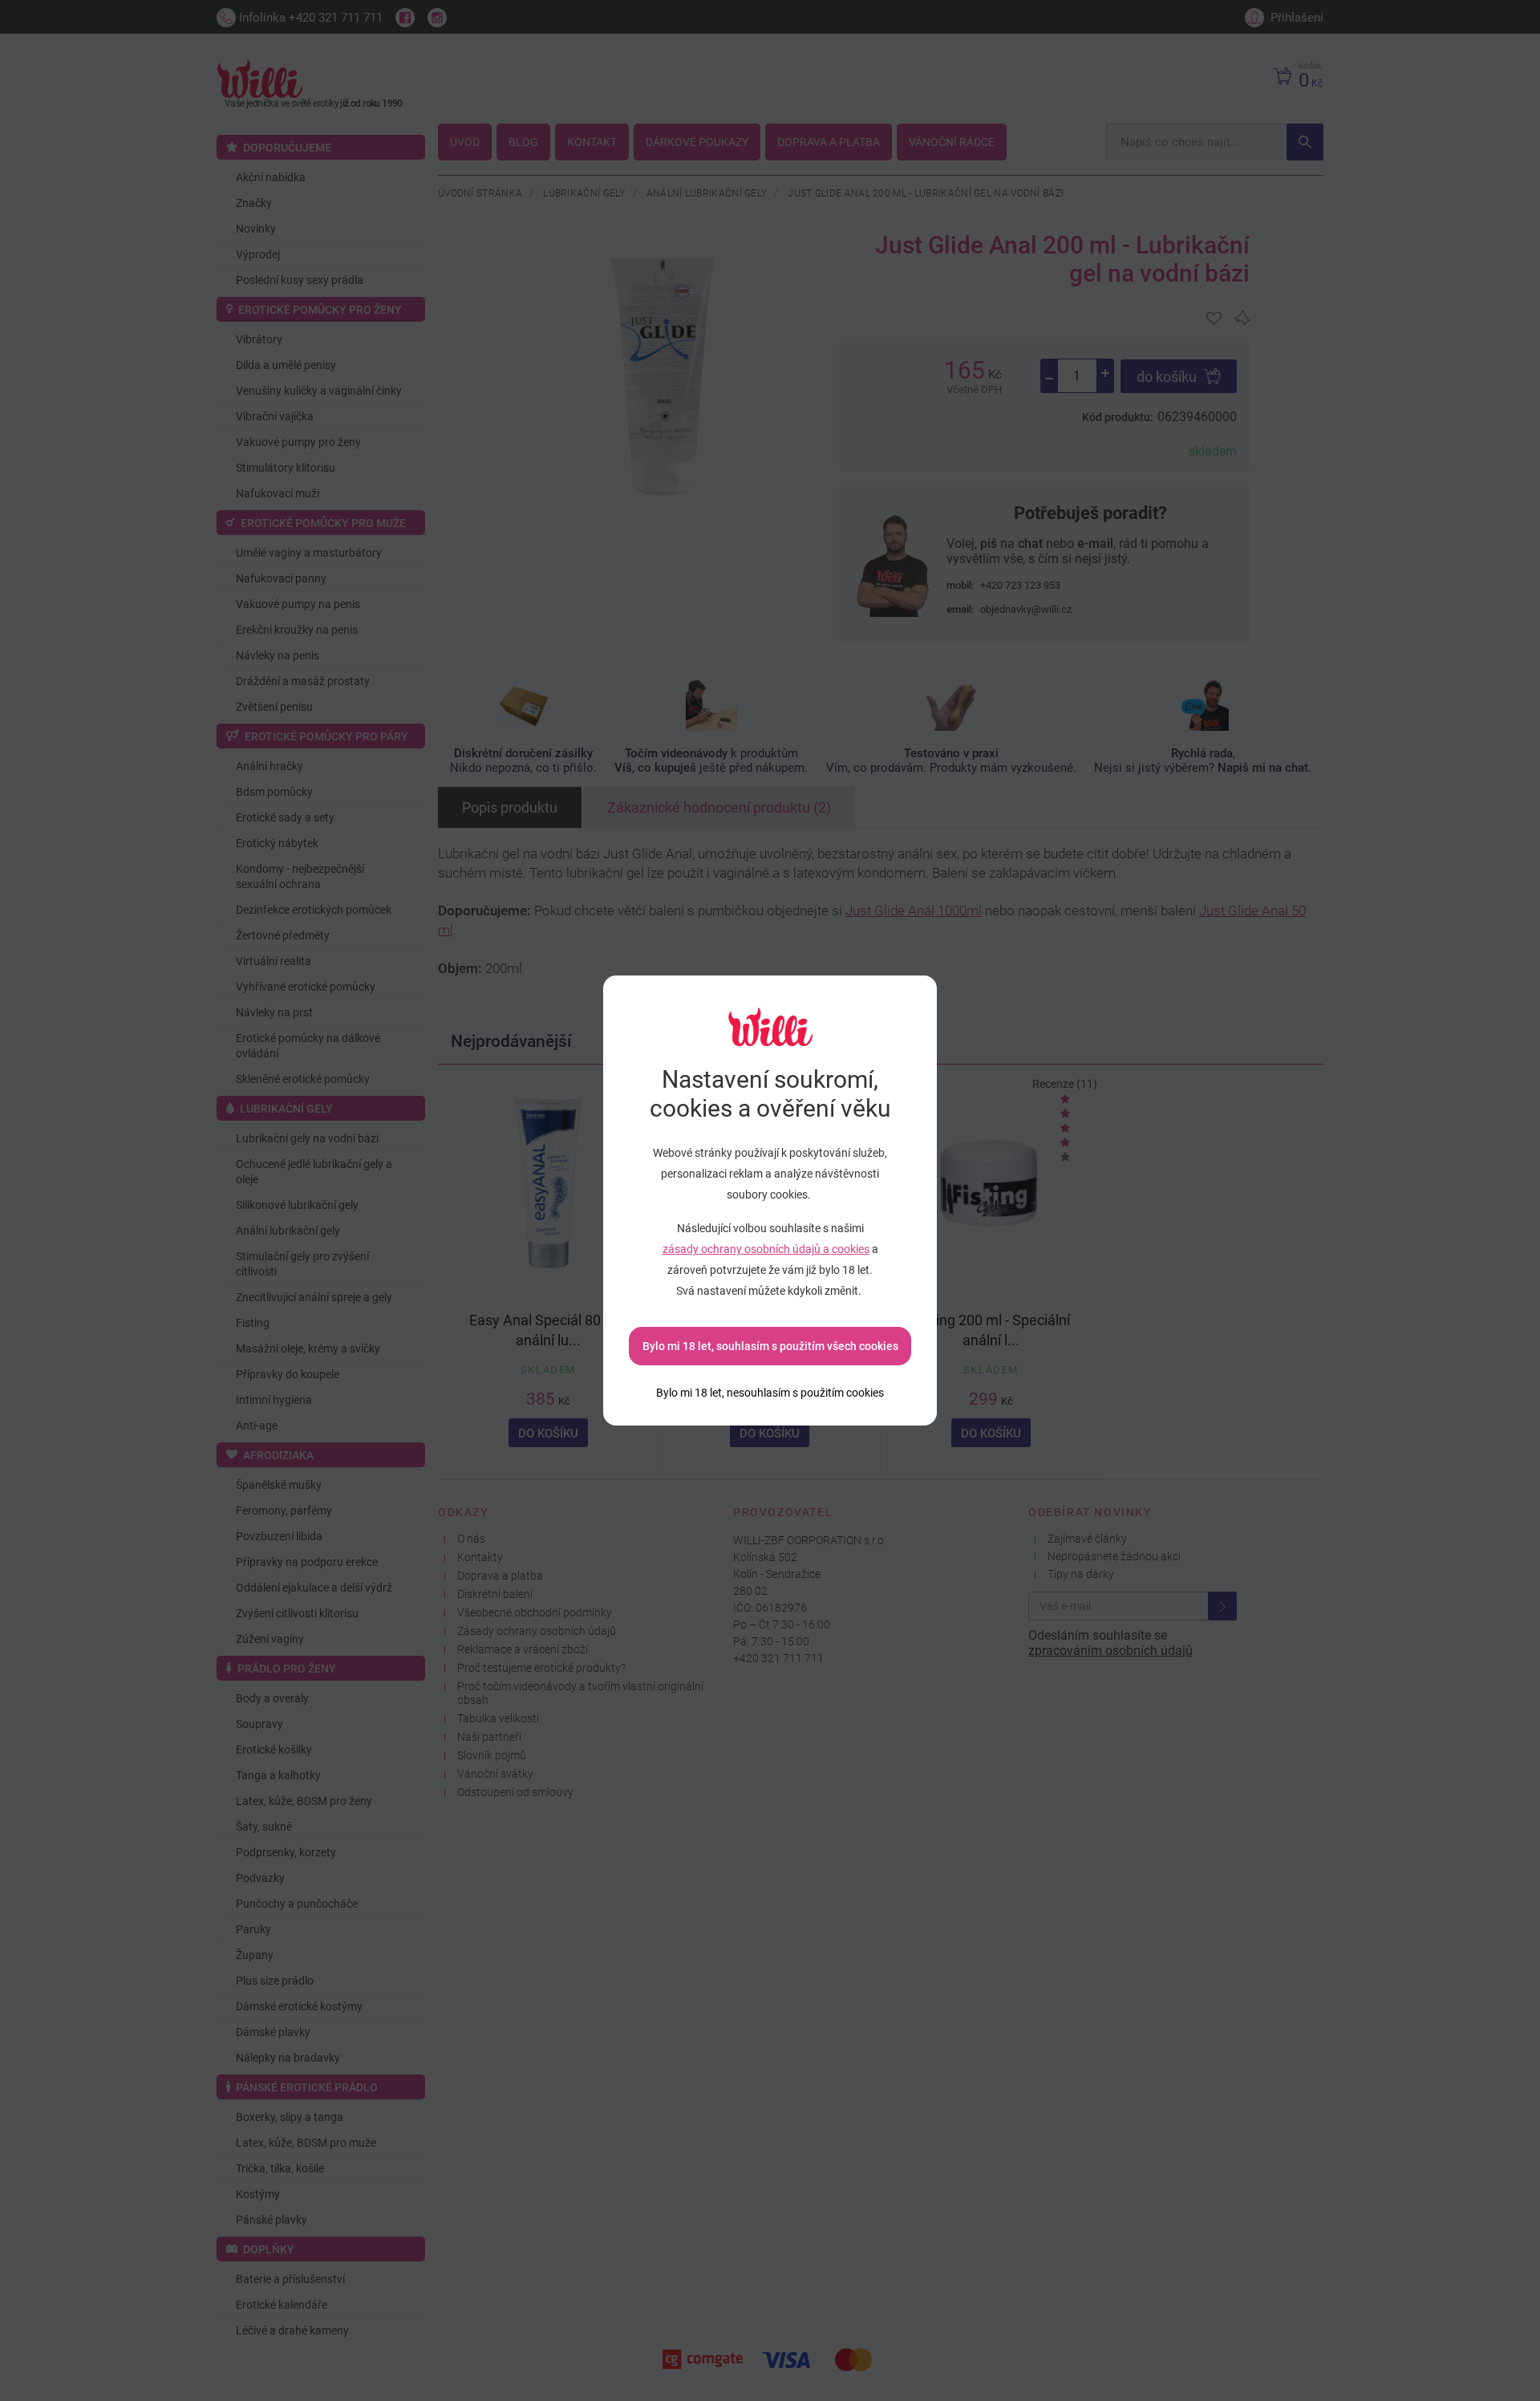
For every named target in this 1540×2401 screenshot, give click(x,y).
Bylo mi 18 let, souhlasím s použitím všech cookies (770, 1346)
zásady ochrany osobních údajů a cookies (766, 1249)
